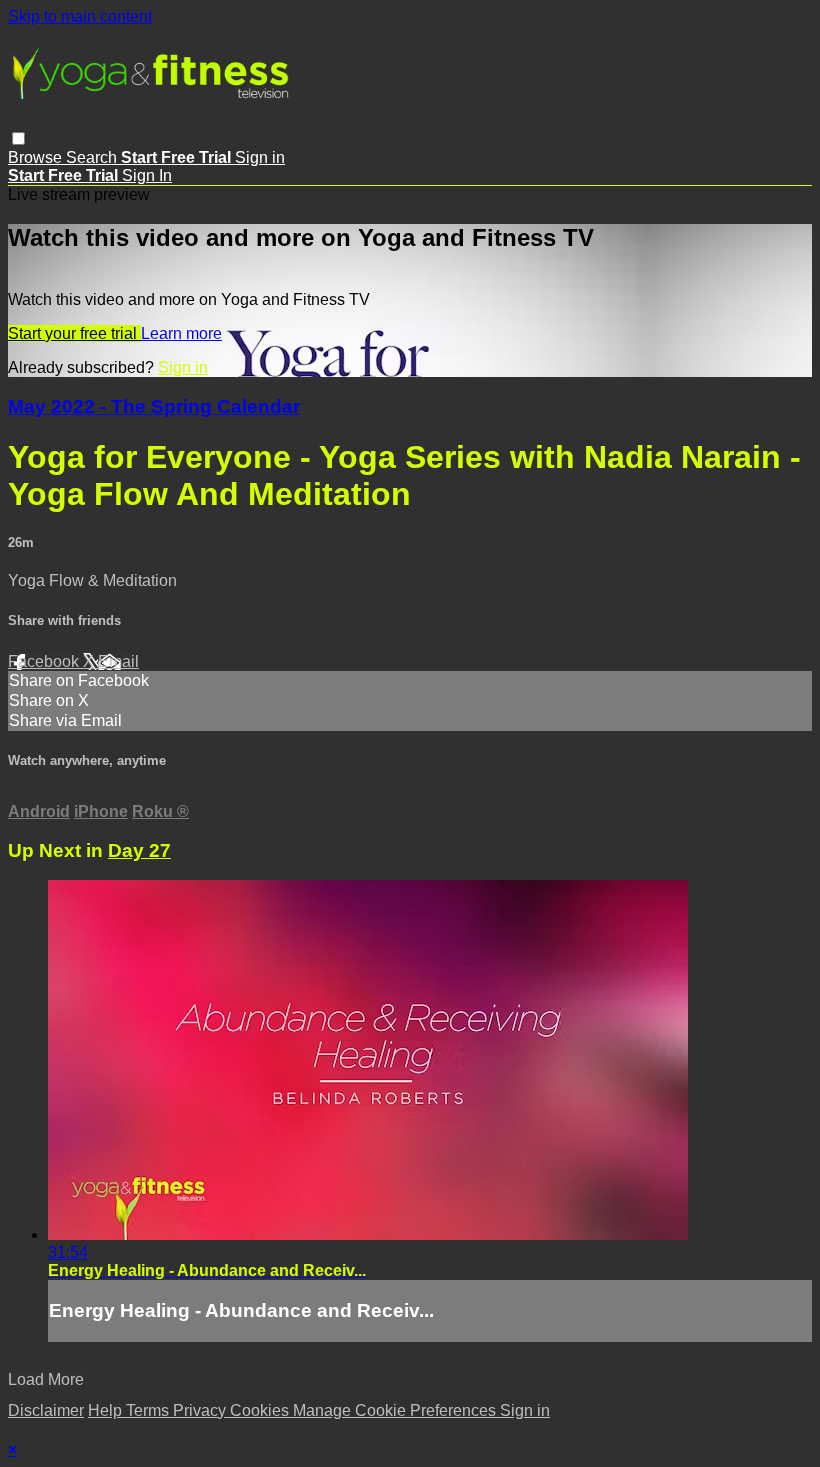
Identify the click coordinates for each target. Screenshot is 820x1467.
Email (118, 661)
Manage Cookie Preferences (396, 1410)
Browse (37, 157)
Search (93, 157)
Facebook (45, 661)
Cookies (261, 1410)
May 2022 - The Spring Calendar (154, 406)
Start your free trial (74, 333)
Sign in (260, 157)
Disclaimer (46, 1410)
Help (107, 1410)
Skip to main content (80, 16)
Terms (149, 1410)
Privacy (201, 1410)
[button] (18, 138)
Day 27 (139, 850)
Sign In (147, 175)
